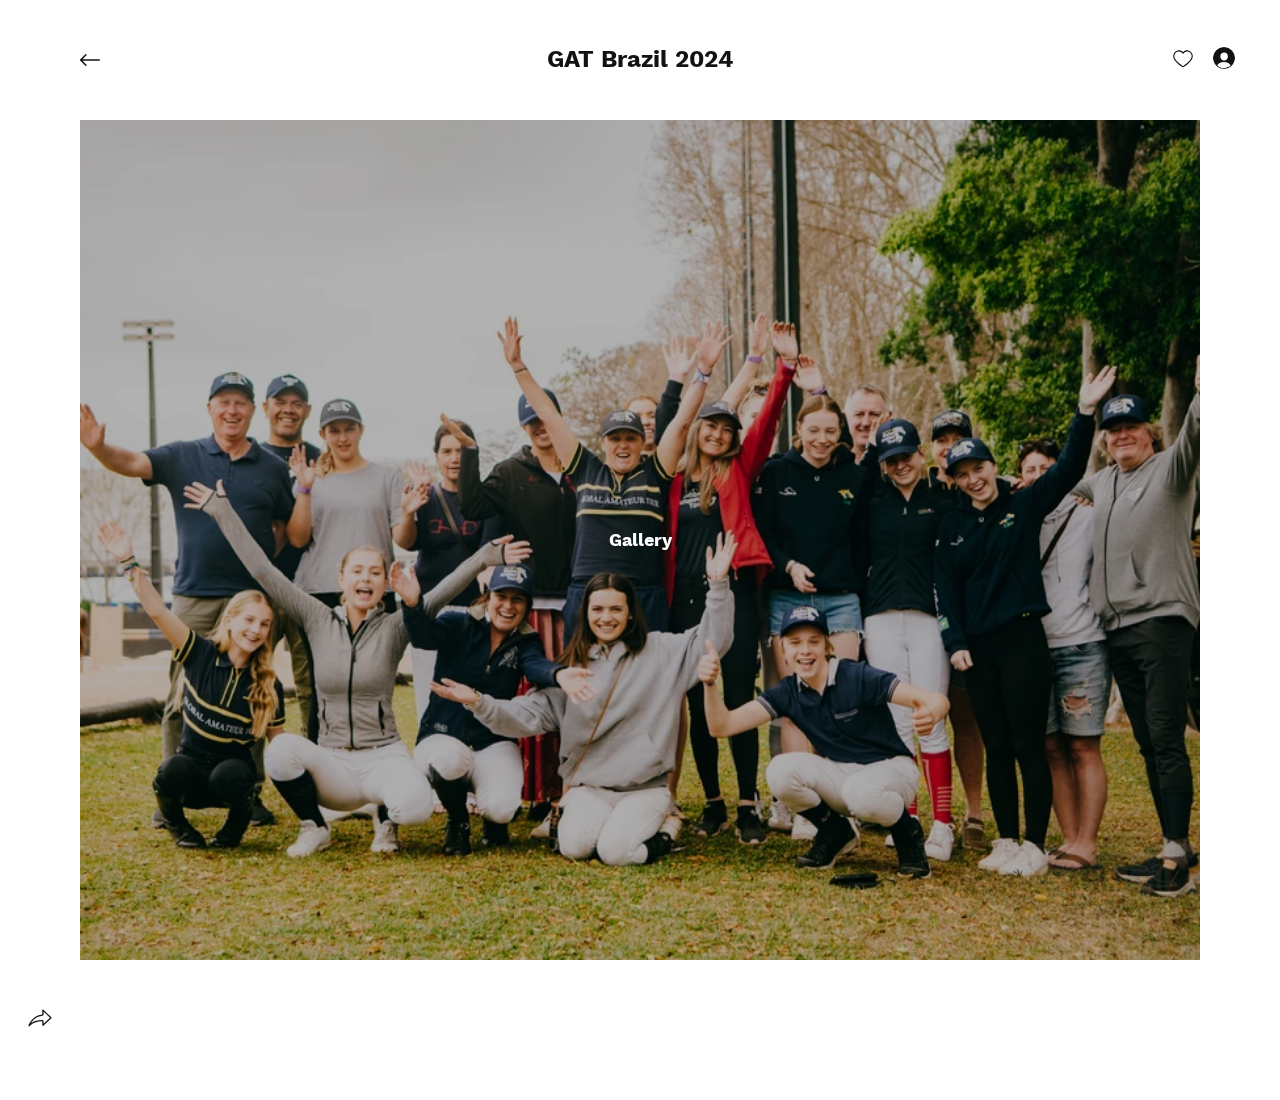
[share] (40, 1018)
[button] (640, 60)
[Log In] (1206, 58)
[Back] (105, 60)
